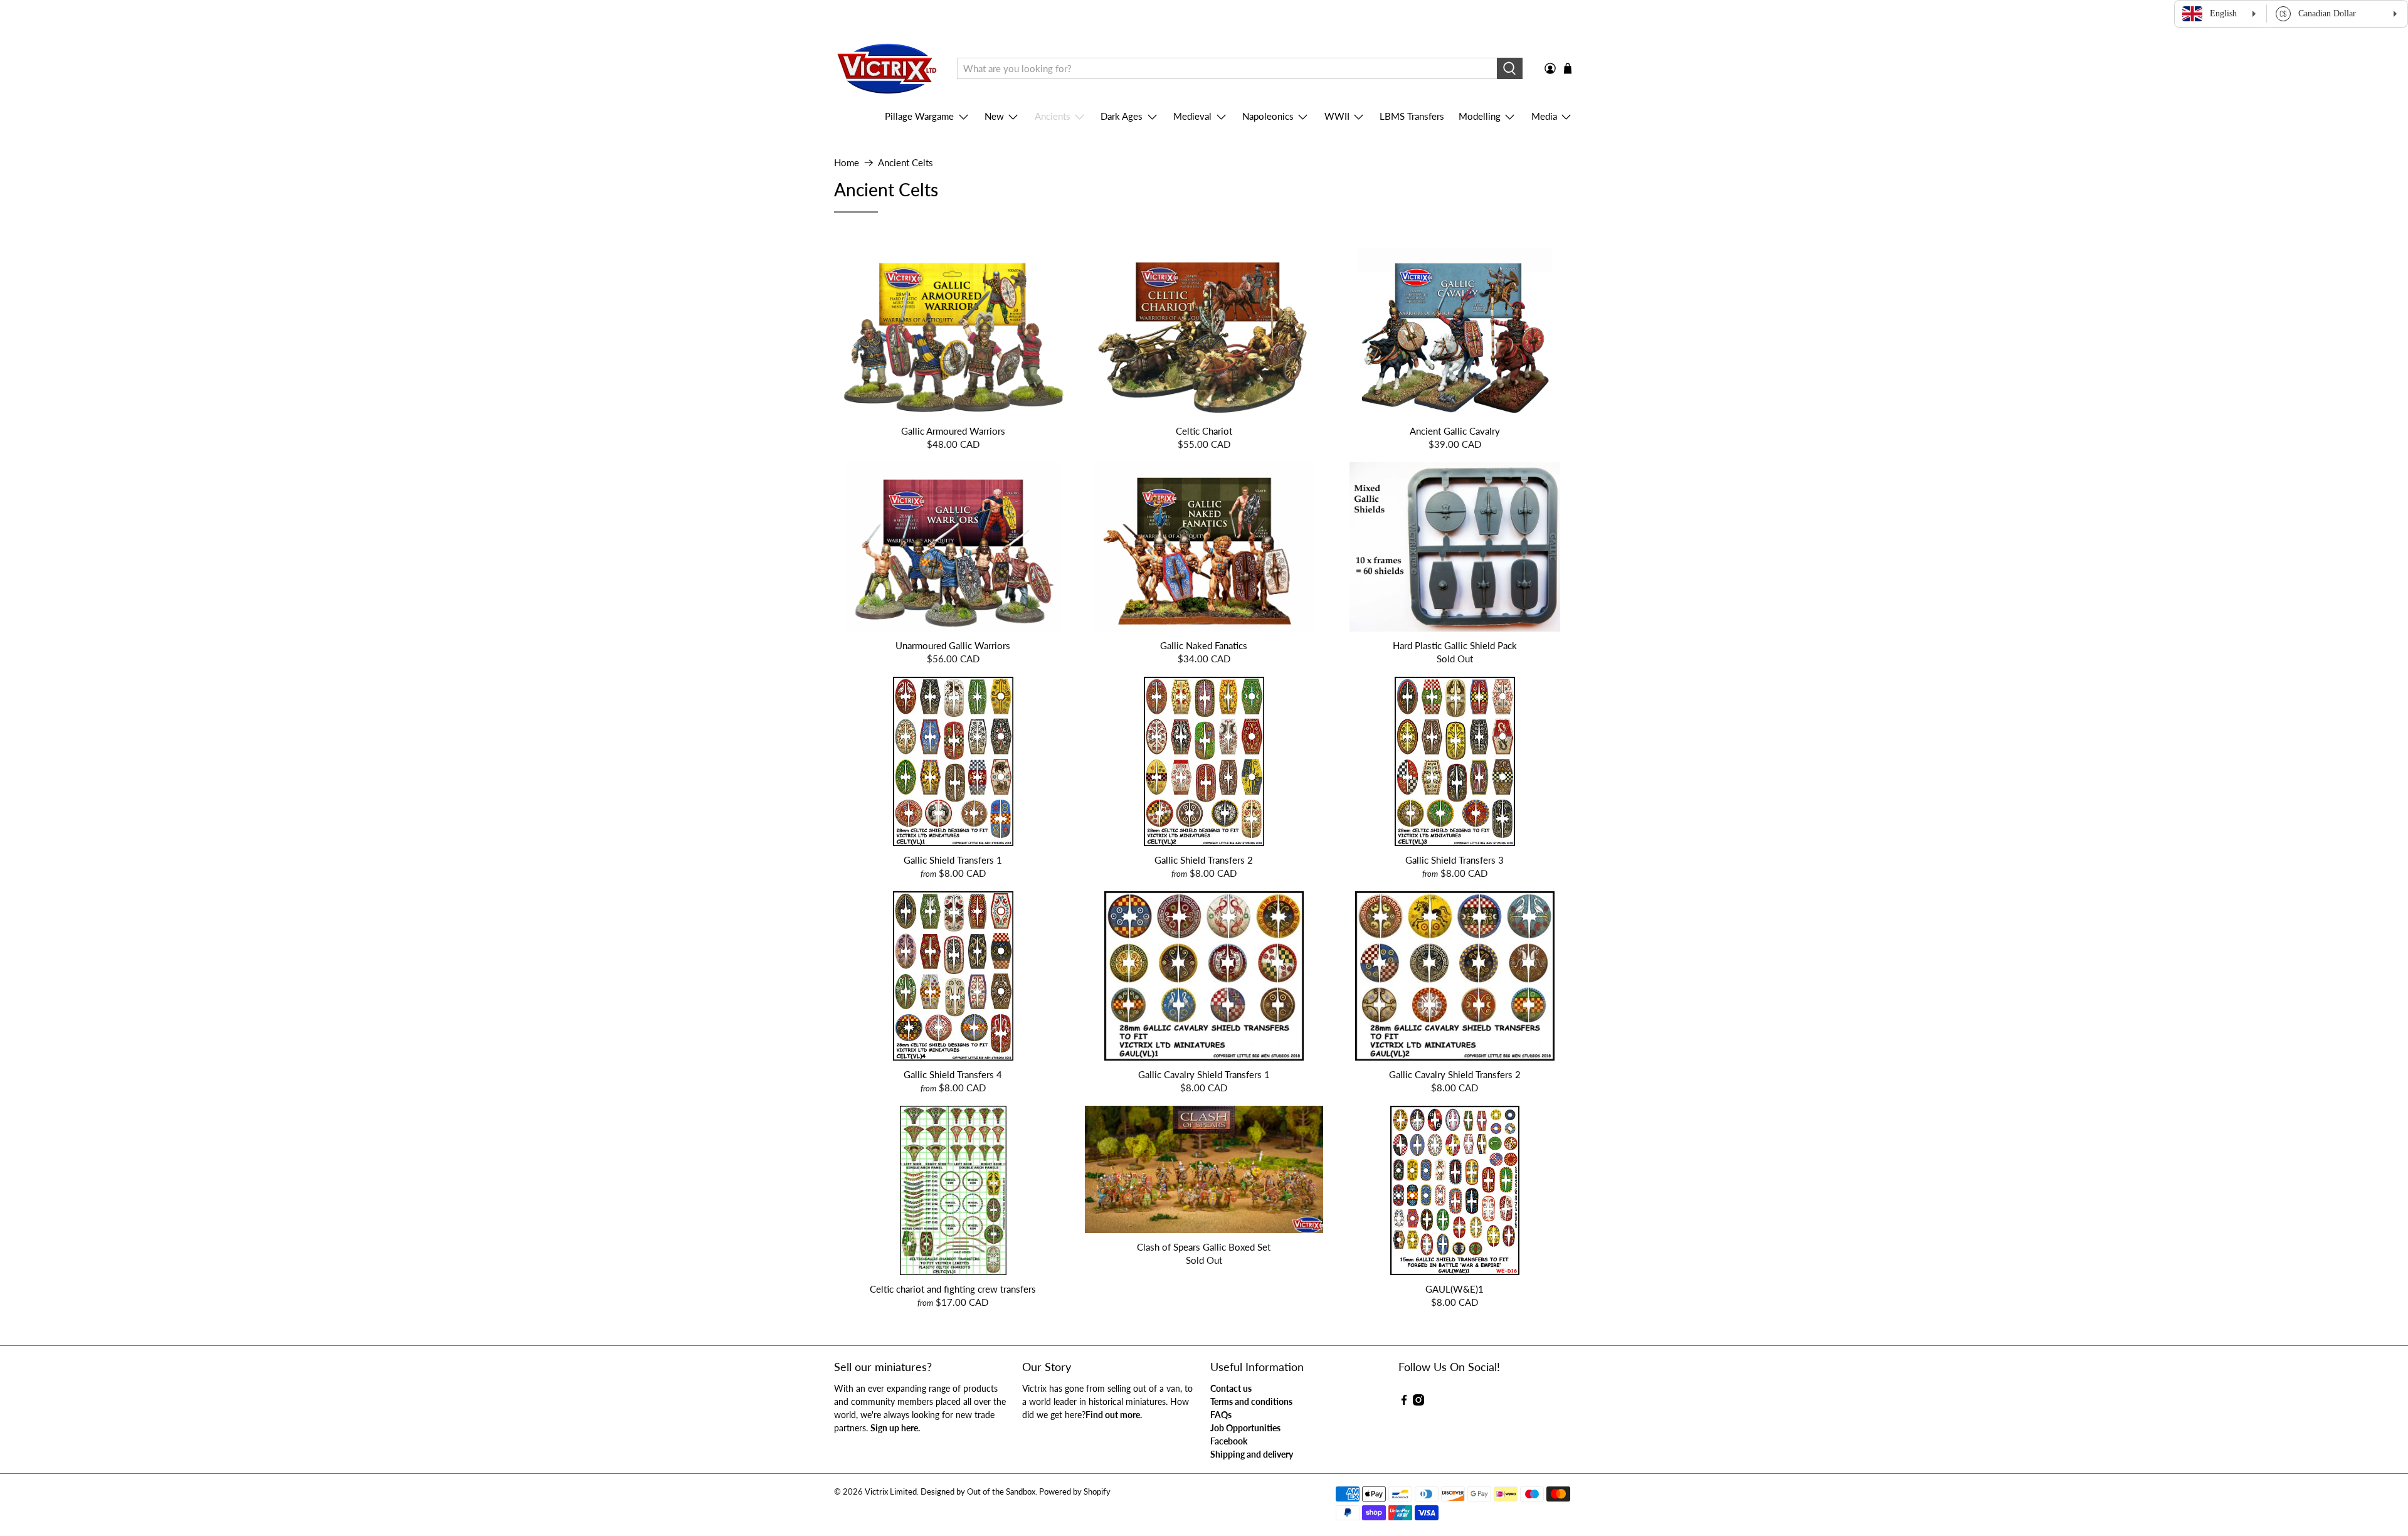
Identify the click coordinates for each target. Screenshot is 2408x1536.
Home (847, 163)
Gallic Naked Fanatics (1204, 645)
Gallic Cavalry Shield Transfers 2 (1455, 1074)
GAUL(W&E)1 (1455, 1289)
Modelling (1480, 116)
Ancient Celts (906, 163)
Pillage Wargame (919, 116)
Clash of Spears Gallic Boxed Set (1204, 1247)
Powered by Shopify (1075, 1492)
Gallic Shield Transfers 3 (1455, 860)
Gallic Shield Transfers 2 (1204, 860)
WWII (1337, 116)
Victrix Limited (891, 1492)
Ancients (1053, 116)
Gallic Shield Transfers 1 (953, 860)
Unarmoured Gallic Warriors (953, 645)
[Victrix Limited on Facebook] (1404, 1402)
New (994, 116)
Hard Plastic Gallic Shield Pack (1455, 645)
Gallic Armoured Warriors (953, 431)
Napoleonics (1268, 116)
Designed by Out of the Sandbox (978, 1492)
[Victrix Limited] (886, 69)
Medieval (1192, 116)
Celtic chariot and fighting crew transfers (953, 1289)
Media (1544, 116)
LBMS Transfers (1412, 116)
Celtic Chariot (1204, 431)
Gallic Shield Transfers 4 (953, 1074)
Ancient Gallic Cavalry (1455, 431)
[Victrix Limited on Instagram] (1418, 1402)
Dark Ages (1122, 116)
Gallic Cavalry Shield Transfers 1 (1204, 1074)
